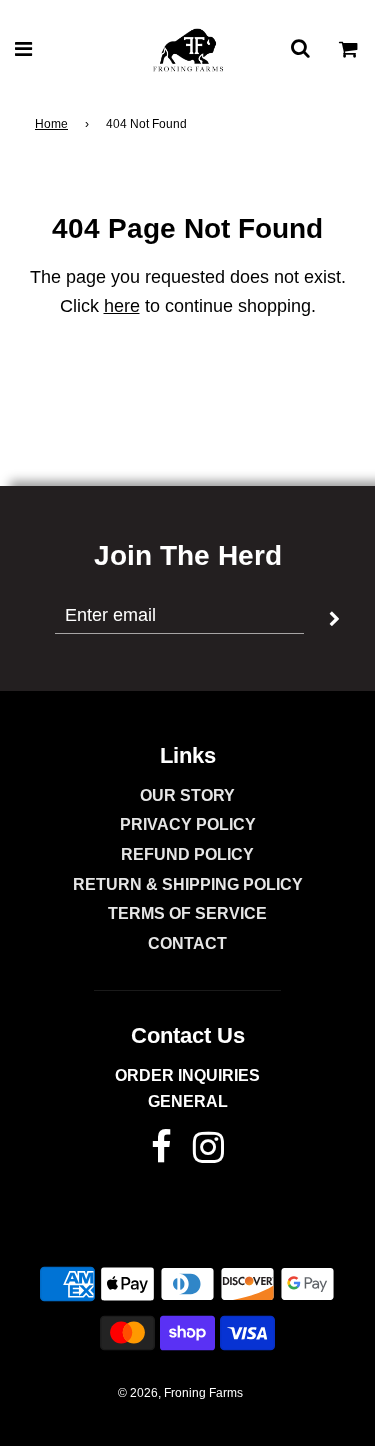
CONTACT (187, 943)
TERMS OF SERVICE (187, 913)
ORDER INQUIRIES (187, 1075)
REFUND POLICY (187, 854)
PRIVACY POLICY (188, 824)
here (122, 306)
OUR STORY (187, 795)
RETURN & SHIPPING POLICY (188, 884)
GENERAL (188, 1101)
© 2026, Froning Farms (180, 1393)
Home (51, 124)
